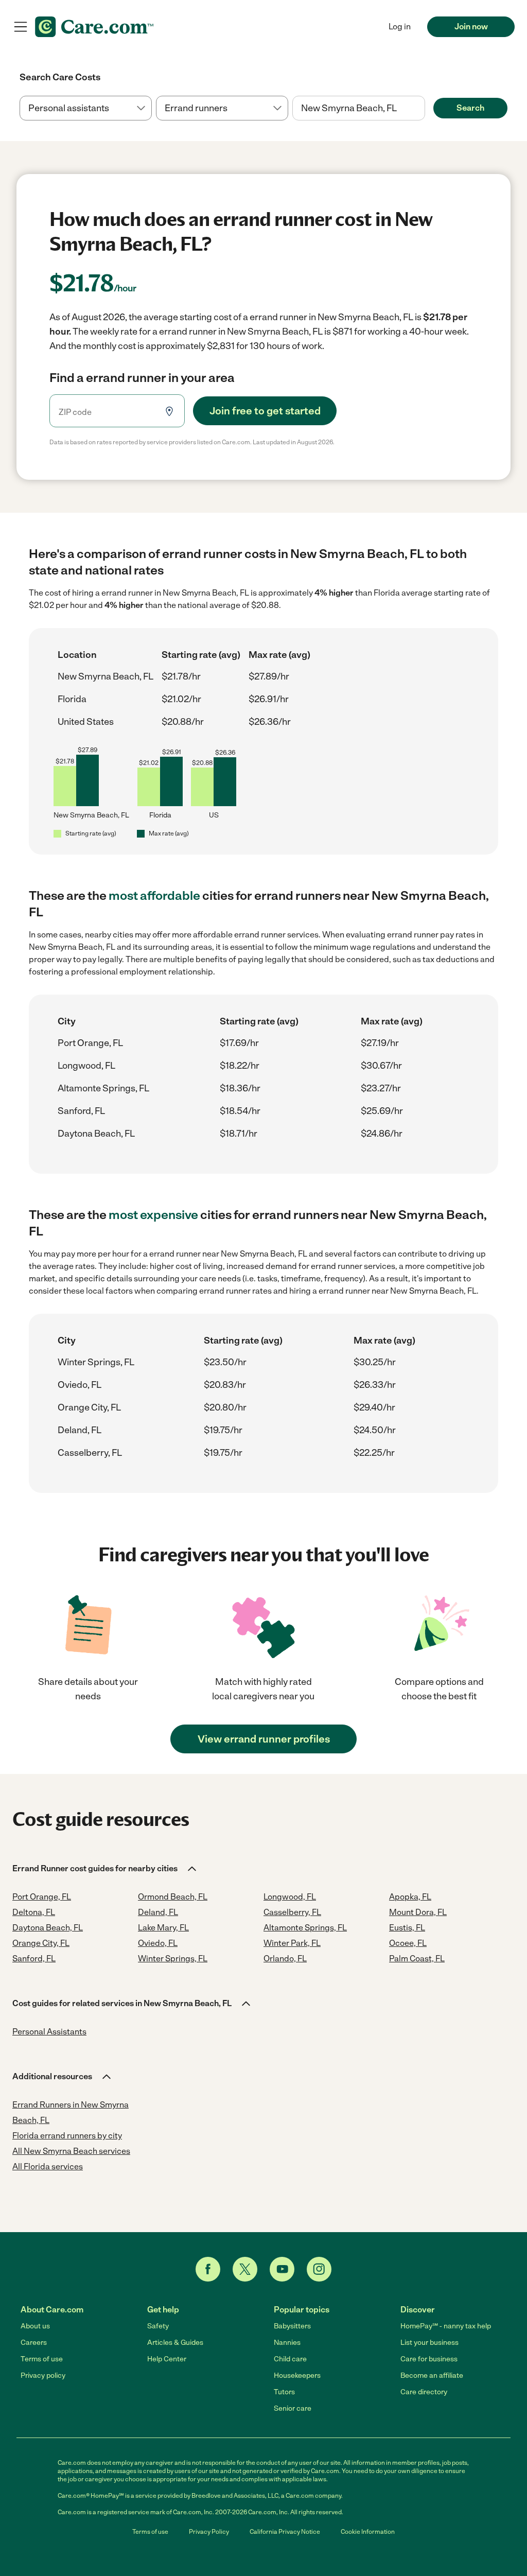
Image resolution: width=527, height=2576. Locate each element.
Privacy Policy (209, 2532)
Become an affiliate (432, 2375)
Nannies (287, 2343)
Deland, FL (80, 1430)
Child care (290, 2359)
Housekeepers (297, 2375)
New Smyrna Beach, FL (106, 676)
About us (35, 2326)
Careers (34, 2343)
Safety (158, 2326)
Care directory (424, 2392)
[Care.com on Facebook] (208, 2269)
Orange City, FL (89, 1407)
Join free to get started (265, 411)
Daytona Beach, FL (96, 1134)
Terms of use (42, 2359)
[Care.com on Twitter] (245, 2269)
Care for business (429, 2359)
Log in (400, 27)
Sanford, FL (81, 1111)
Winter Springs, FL (96, 1362)
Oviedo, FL (80, 1385)
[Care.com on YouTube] (282, 2269)
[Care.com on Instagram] (319, 2269)
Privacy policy (43, 2375)
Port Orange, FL (90, 1043)
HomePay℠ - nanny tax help (446, 2326)
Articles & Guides (175, 2343)
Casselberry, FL (90, 1453)
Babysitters (292, 2326)
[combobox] (358, 108)
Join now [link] (471, 27)
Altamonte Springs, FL (103, 1088)
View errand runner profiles (264, 1739)
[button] (105, 1869)
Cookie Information (368, 2532)
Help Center (167, 2359)
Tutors (284, 2392)
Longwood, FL (86, 1066)
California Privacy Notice (285, 2532)
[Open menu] (21, 27)
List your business (429, 2343)
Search (470, 108)
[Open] (425, 109)
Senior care (293, 2408)
